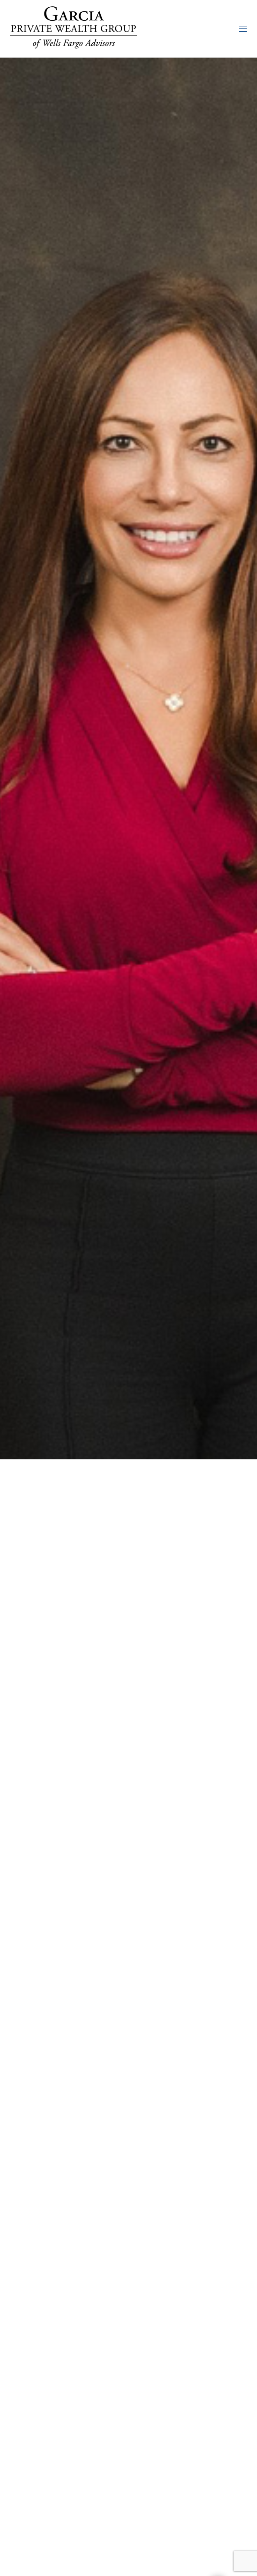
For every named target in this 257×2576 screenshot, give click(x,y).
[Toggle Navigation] (243, 29)
